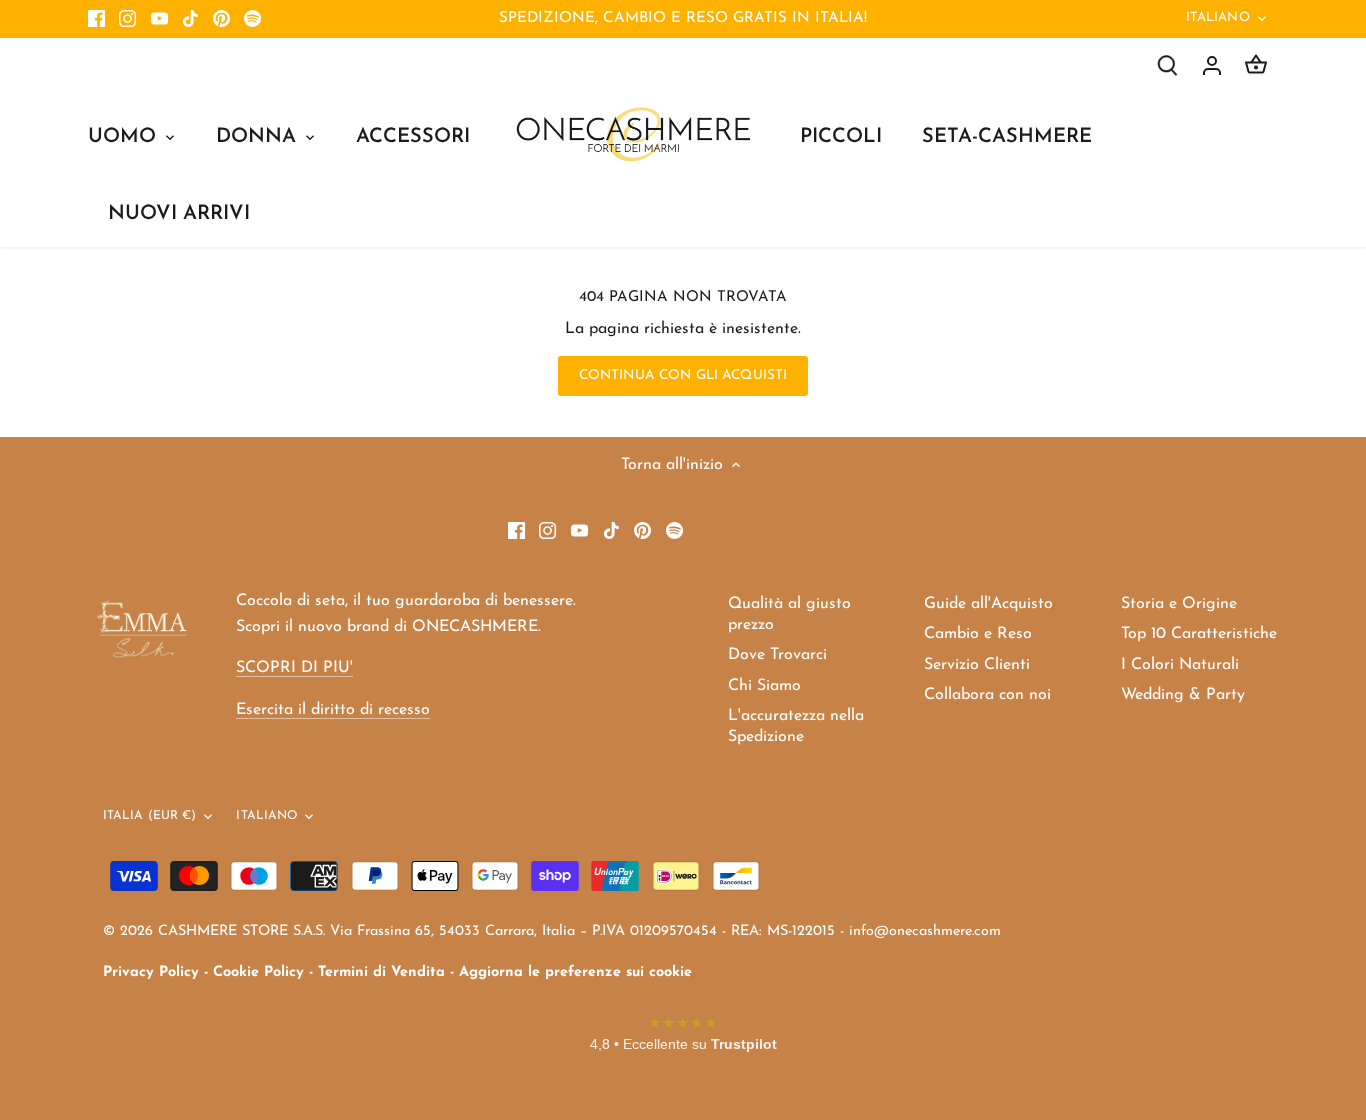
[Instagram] (127, 19)
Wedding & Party (1183, 695)
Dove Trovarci (777, 655)
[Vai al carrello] (1256, 65)
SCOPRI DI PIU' (294, 668)
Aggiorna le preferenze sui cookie (575, 972)
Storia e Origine (1179, 604)
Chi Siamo (764, 686)
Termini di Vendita (381, 972)
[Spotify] (252, 19)
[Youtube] (159, 19)
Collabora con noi (987, 695)
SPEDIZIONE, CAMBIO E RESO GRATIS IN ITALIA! (683, 18)
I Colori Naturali (1180, 665)
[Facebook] (96, 19)
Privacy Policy (151, 972)
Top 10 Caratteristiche (1199, 634)
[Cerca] (1168, 65)
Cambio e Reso (978, 634)
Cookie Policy (258, 972)
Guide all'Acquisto (988, 604)
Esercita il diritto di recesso (333, 710)
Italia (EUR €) (150, 816)
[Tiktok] (190, 19)
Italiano (1218, 17)
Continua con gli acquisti (683, 375)
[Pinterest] (221, 19)
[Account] (1212, 65)
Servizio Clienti (977, 665)
